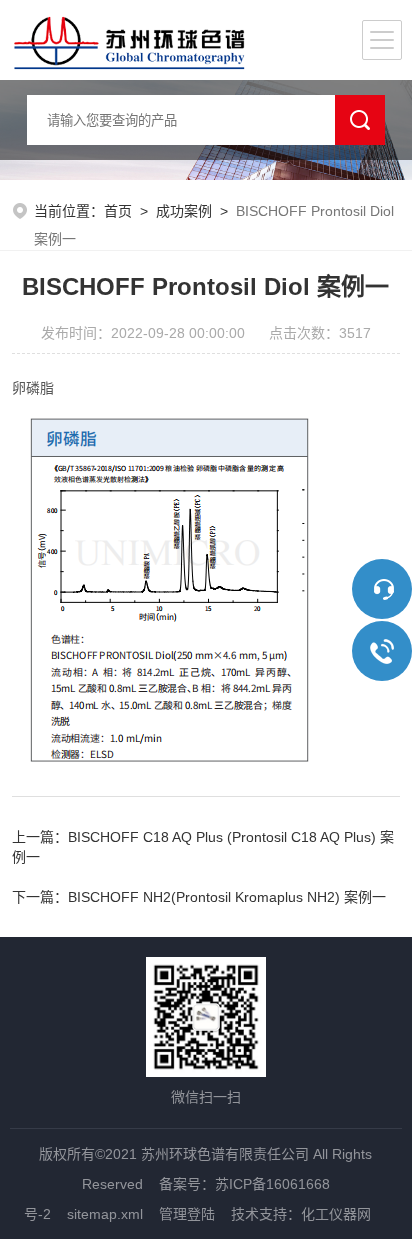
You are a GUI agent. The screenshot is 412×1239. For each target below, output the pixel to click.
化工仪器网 (336, 1214)
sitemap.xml (105, 1214)
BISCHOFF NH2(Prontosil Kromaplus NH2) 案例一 (227, 897)
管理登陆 (187, 1214)
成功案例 (184, 211)
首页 (118, 211)
